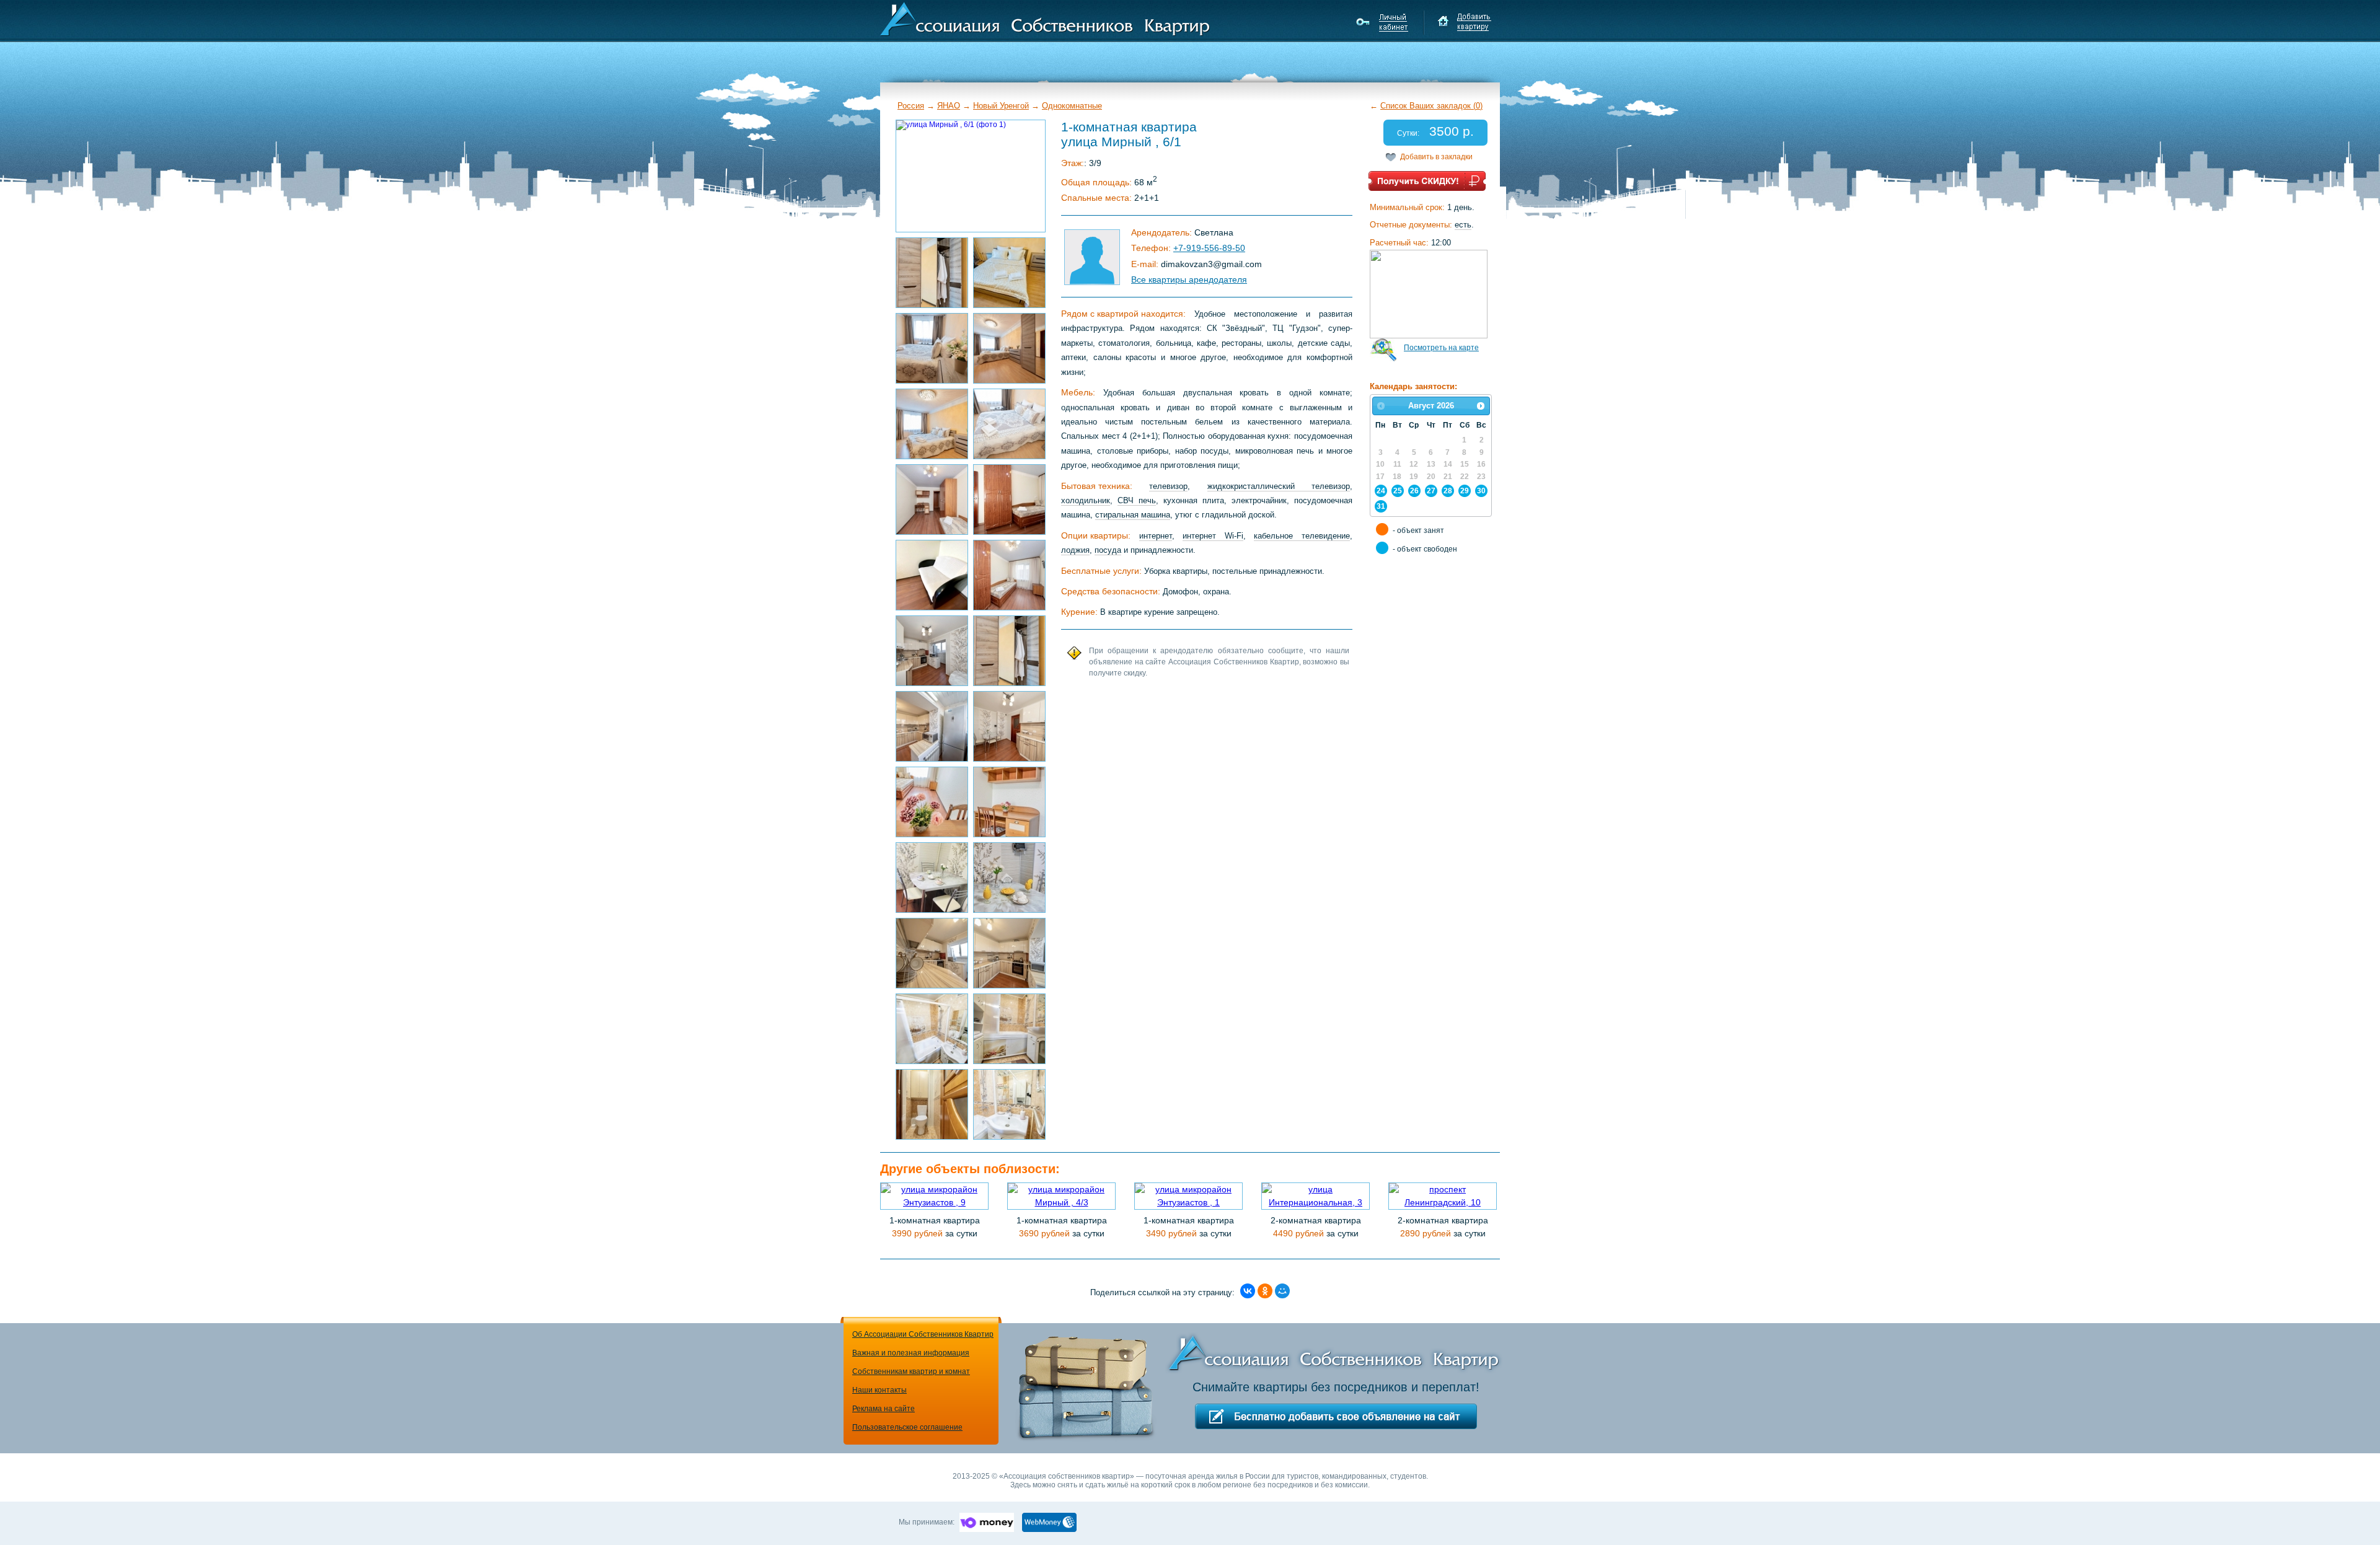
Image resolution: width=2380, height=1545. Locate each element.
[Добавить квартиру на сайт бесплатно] (1336, 1416)
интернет (1156, 536)
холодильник (1086, 500)
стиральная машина (1133, 515)
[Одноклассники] (1265, 1291)
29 (1465, 491)
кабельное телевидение (1302, 536)
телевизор (1168, 486)
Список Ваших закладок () (1431, 106)
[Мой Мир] (1282, 1291)
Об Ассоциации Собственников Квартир (923, 1334)
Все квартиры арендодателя (1189, 280)
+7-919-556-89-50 (1209, 248)
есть (1463, 225)
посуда (1108, 550)
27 (1431, 491)
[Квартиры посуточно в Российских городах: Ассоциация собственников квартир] (1045, 18)
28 (1448, 491)
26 (1414, 491)
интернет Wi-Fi (1213, 536)
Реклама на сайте (884, 1409)
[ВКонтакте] (1248, 1291)
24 (1381, 491)
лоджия (1075, 550)
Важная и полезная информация (911, 1353)
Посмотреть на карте (1441, 348)
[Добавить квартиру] (1464, 22)
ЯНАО (949, 106)
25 (1398, 491)
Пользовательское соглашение (907, 1427)
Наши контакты (879, 1390)
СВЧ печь (1137, 500)
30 (1481, 491)
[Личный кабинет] (1384, 22)
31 (1381, 506)
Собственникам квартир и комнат (911, 1371)
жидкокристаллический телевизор (1279, 486)
